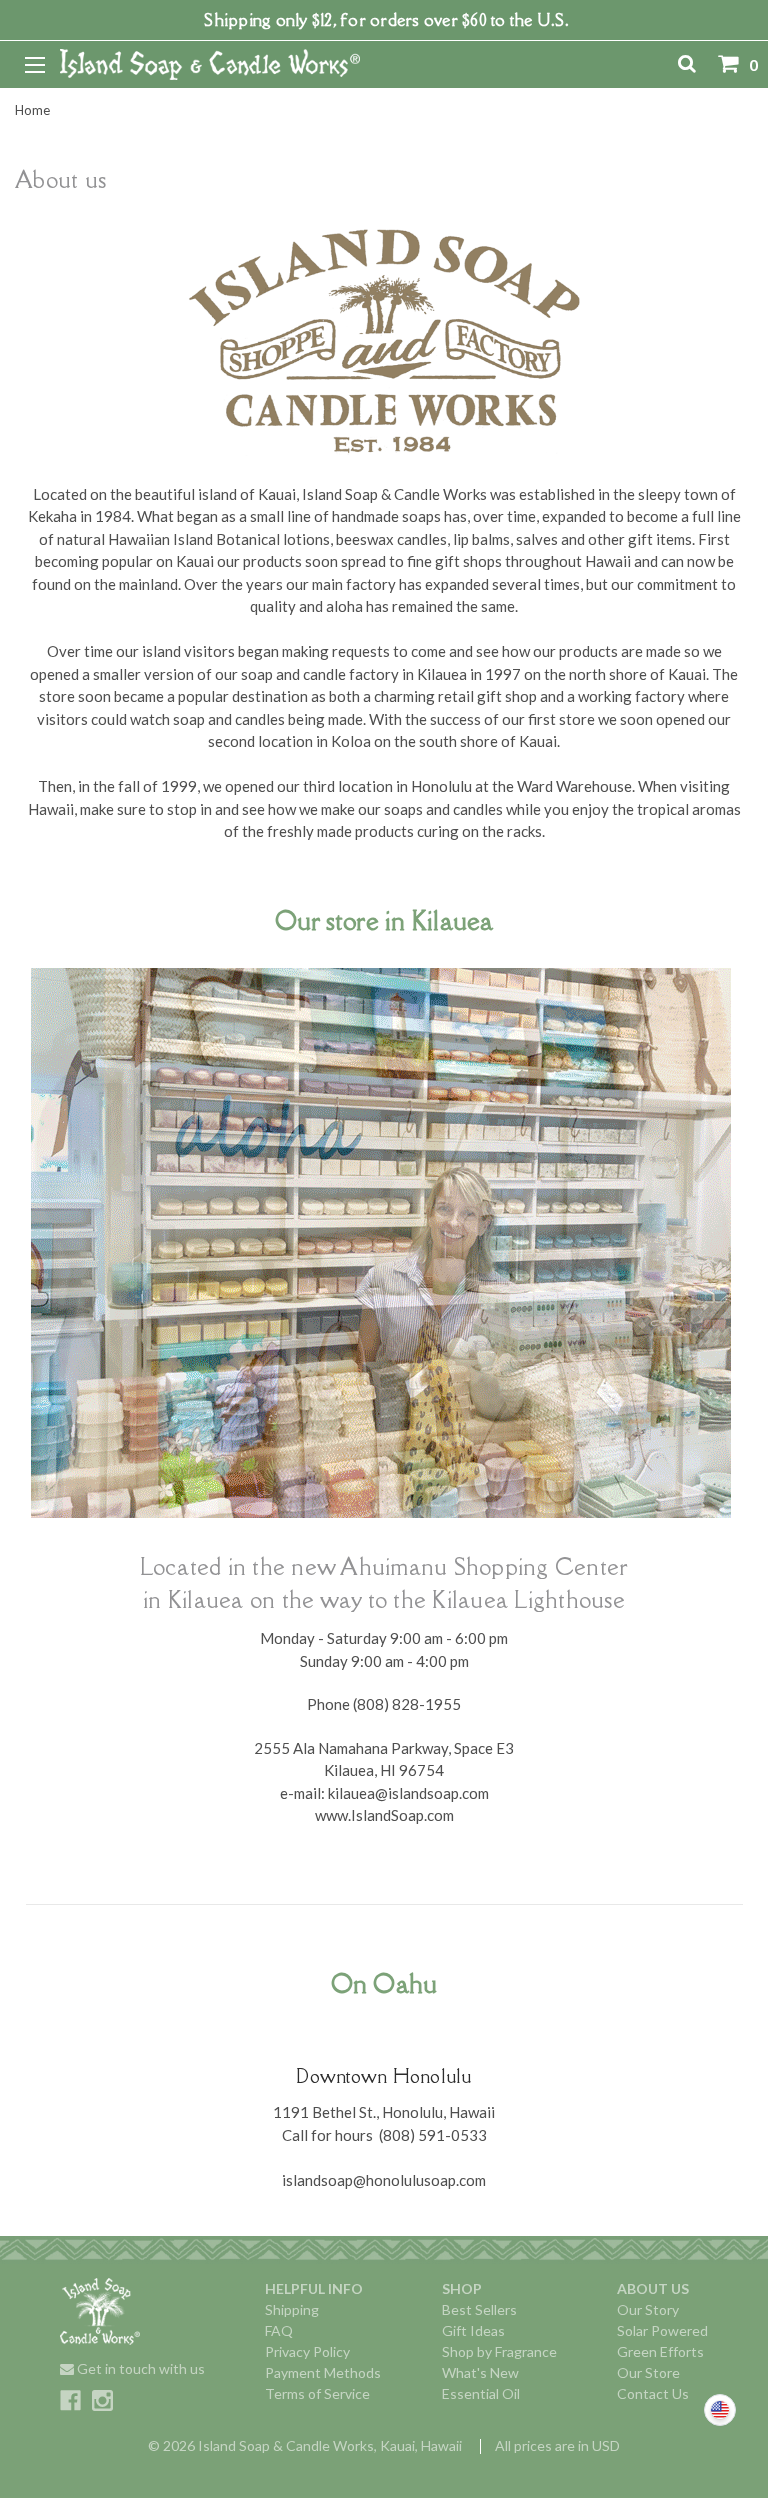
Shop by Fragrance (499, 2351)
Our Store (648, 2372)
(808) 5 (403, 2135)
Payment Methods (323, 2372)
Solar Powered (662, 2330)
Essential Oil (481, 2393)
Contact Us (653, 2393)
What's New (480, 2372)
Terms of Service (317, 2393)
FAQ (279, 2330)
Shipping (292, 2309)
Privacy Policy (307, 2351)
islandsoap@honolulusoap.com (384, 2180)
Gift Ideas (473, 2330)
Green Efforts (660, 2351)
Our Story (648, 2309)
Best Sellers (479, 2309)
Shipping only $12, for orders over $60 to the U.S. (386, 20)
